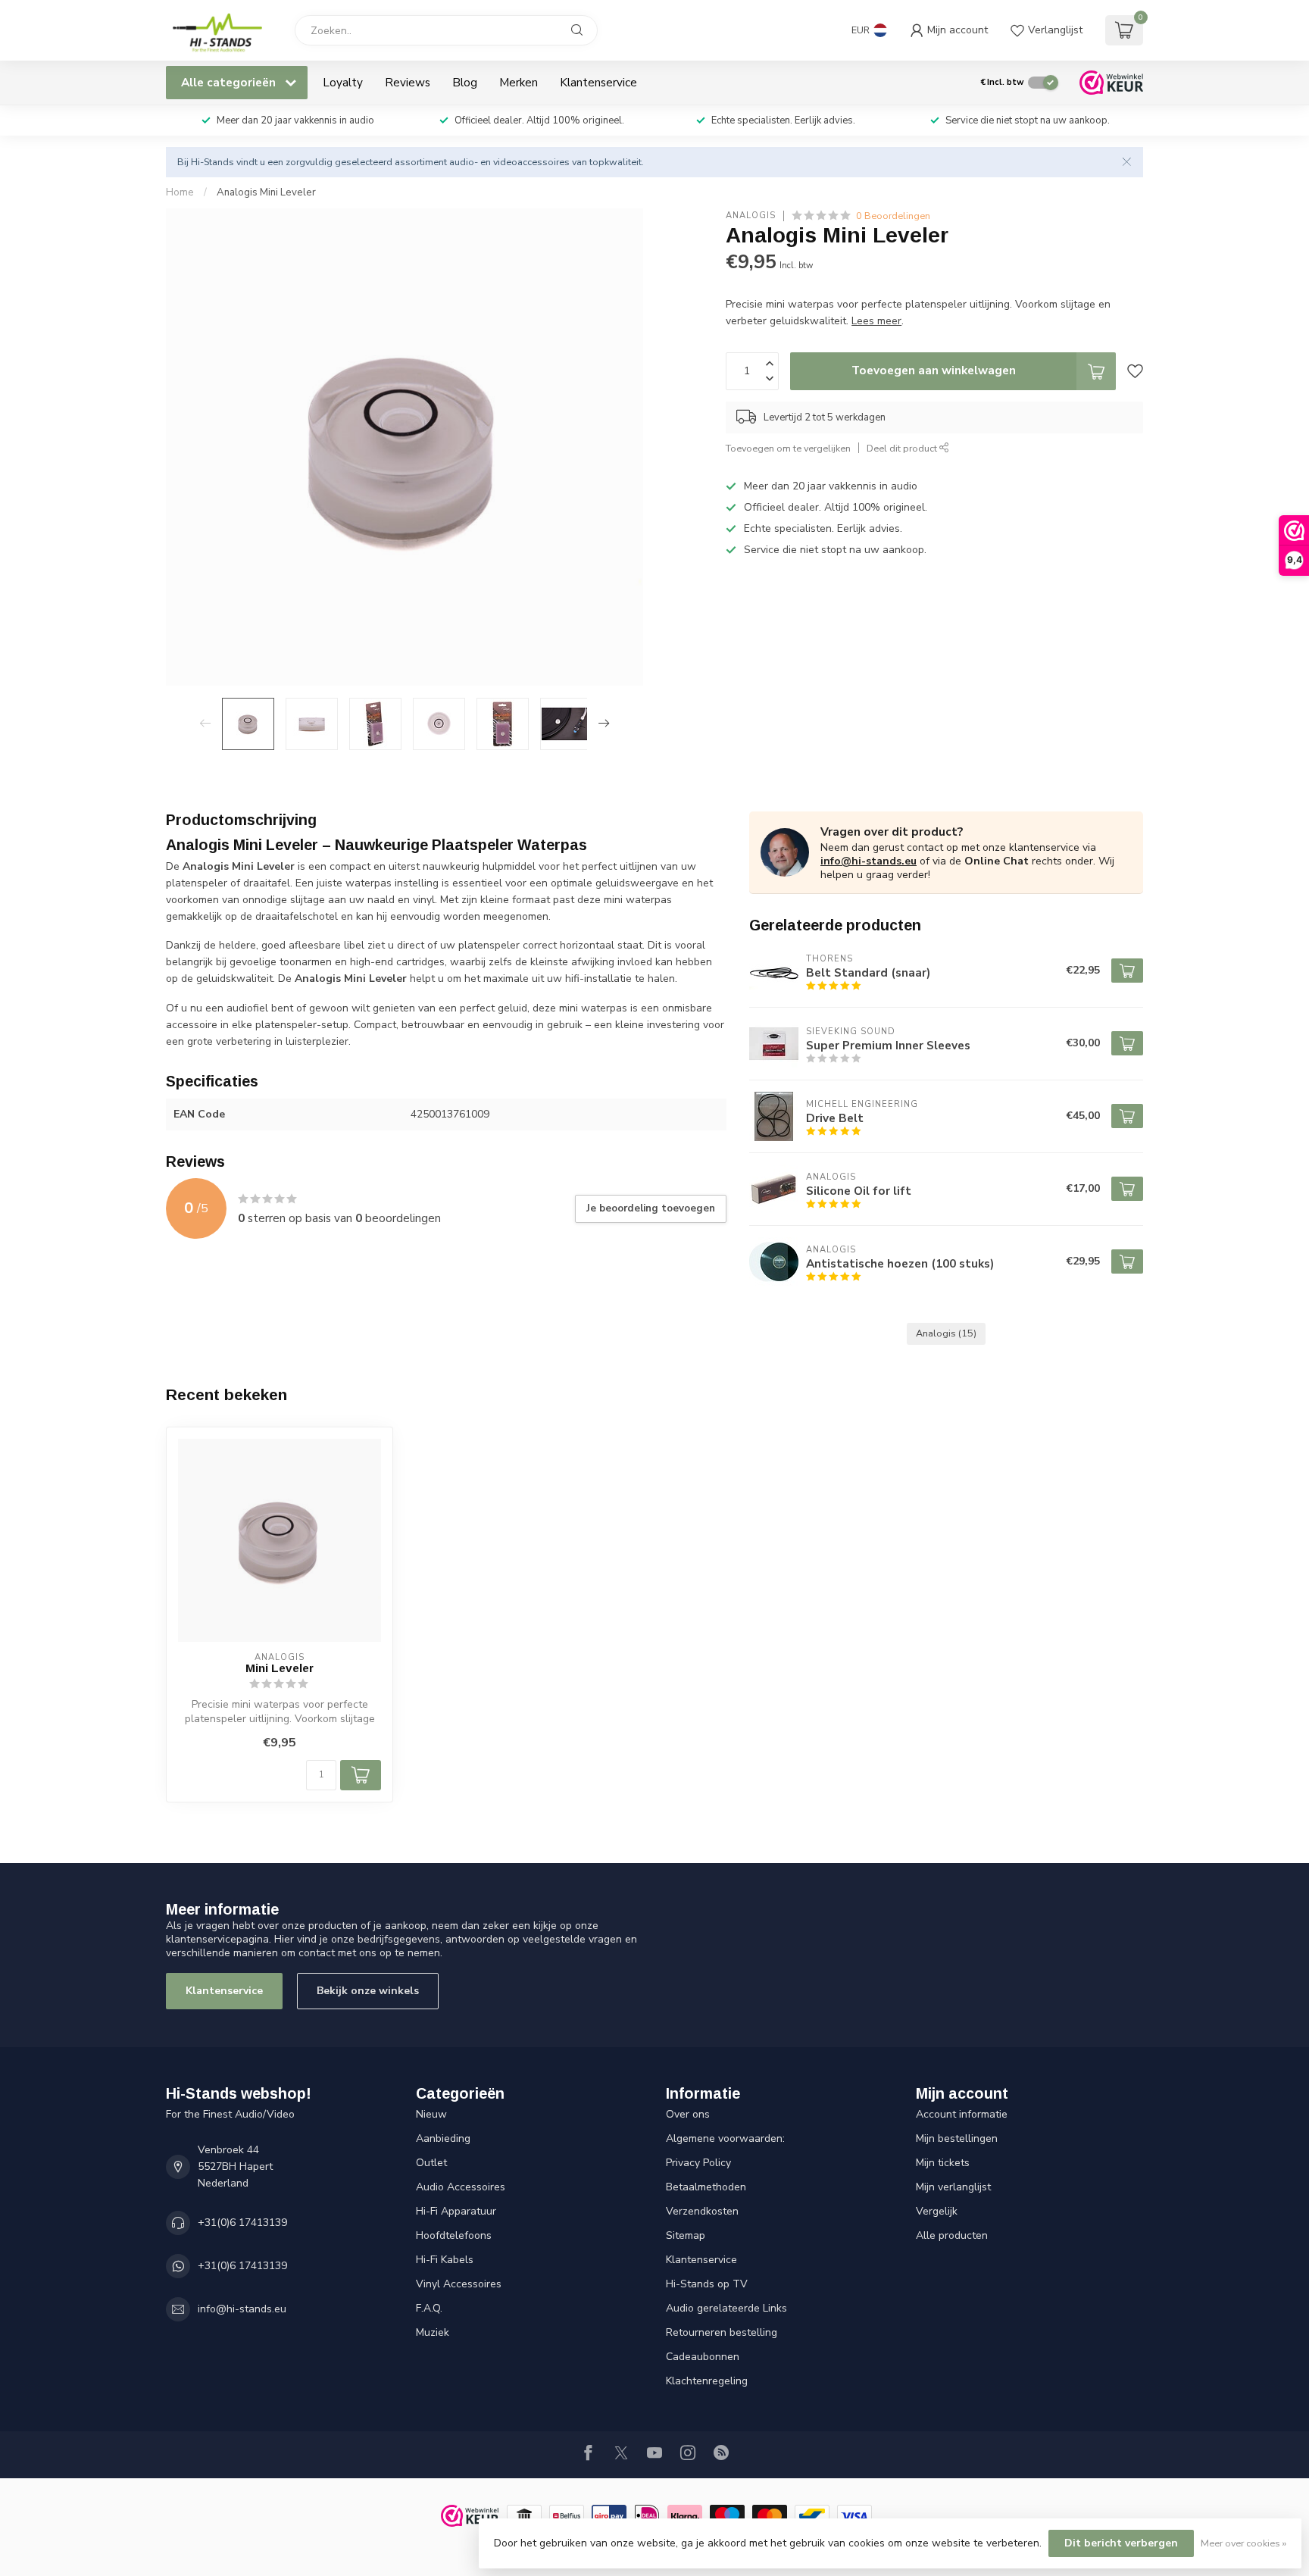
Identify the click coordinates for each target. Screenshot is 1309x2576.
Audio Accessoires (461, 2187)
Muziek (433, 2332)
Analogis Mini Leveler (266, 192)
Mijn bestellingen (957, 2138)
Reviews (408, 82)
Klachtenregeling (707, 2381)
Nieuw (431, 2114)
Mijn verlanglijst (953, 2187)
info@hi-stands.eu (869, 861)
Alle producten (952, 2235)
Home (180, 192)
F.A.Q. (429, 2308)
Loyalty (343, 82)
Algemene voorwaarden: (725, 2138)
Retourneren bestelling (722, 2332)
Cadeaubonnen (703, 2357)
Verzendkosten (702, 2211)
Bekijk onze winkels (368, 1991)
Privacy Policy (698, 2163)
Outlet (431, 2163)
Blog (465, 82)
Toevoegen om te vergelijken (788, 448)
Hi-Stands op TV (707, 2284)
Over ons (688, 2114)
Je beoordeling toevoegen (651, 1208)
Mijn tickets (943, 2163)
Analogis (751, 216)
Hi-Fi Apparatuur (456, 2211)
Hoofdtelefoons (454, 2235)
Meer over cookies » (1243, 2543)
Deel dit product (903, 448)
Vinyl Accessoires (459, 2284)
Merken (519, 82)
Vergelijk (937, 2211)
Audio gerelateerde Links (726, 2308)
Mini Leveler (280, 1668)
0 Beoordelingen (893, 216)
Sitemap (686, 2235)
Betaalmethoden (706, 2187)
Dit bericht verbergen (1121, 2543)
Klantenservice (598, 82)
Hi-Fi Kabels (445, 2260)
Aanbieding (443, 2138)
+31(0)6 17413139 (242, 2223)
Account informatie (962, 2114)
